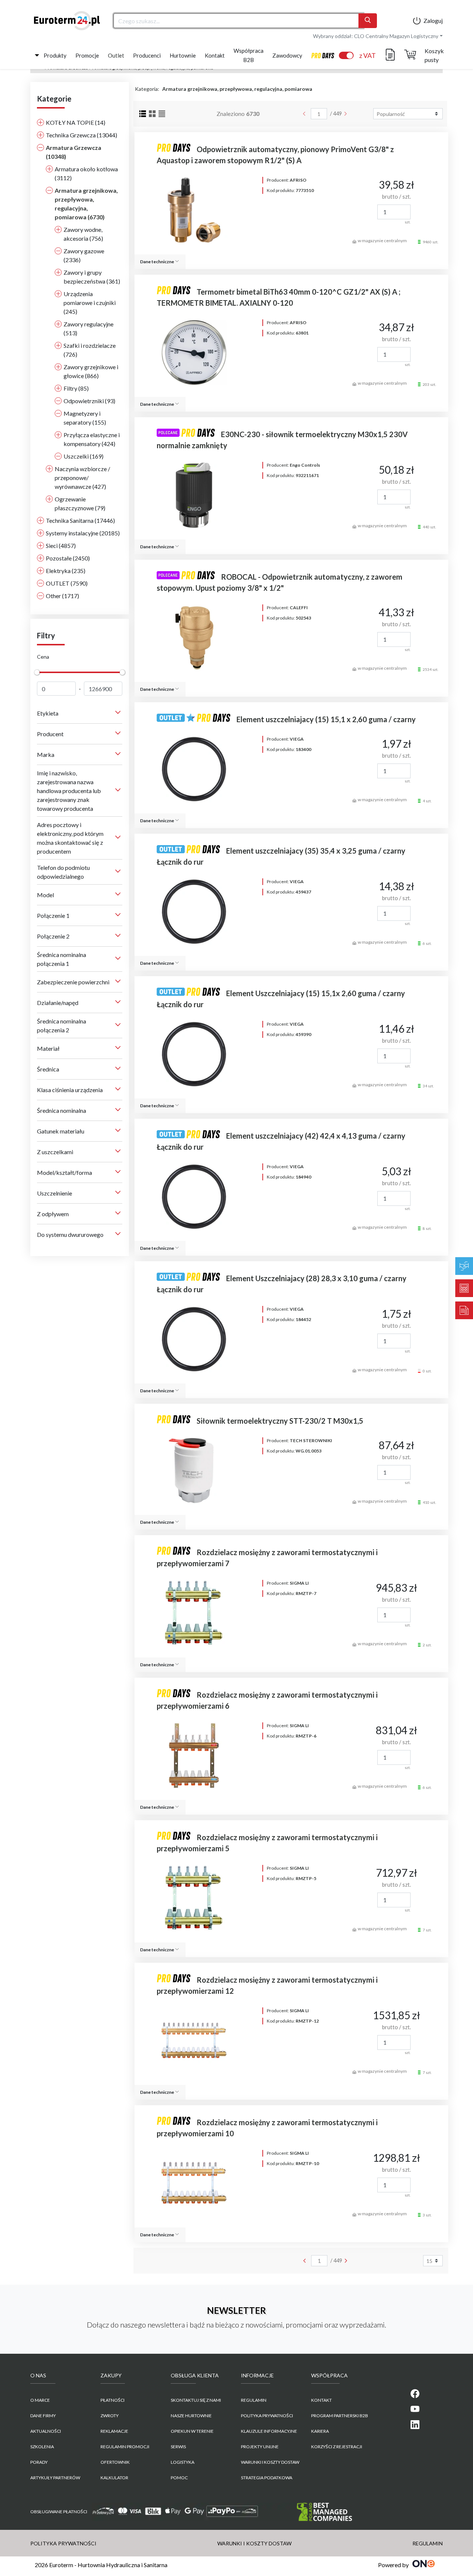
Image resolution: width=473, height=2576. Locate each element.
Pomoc (179, 2478)
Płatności (113, 2400)
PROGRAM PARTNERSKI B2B (340, 2416)
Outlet (116, 55)
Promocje (87, 55)
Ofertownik (115, 2462)
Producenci (147, 55)
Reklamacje (114, 2431)
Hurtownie (183, 55)
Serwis (178, 2447)
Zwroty (110, 2416)
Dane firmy (43, 2416)
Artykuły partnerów (55, 2478)
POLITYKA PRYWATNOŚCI (267, 2416)
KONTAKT (321, 2400)
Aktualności (46, 2431)
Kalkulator (114, 2478)
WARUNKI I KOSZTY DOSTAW (270, 2462)
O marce (40, 2400)
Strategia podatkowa (267, 2478)
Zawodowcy (287, 55)
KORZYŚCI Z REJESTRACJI (337, 2447)
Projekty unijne (260, 2447)
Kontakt (215, 55)
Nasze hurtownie (191, 2416)
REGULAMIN (254, 2400)
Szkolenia (42, 2447)
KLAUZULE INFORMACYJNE (269, 2431)
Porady (39, 2462)
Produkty (55, 55)
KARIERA (320, 2431)
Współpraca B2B (249, 55)
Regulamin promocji (125, 2447)
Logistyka (183, 2462)
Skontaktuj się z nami (196, 2400)
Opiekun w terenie (192, 2431)
